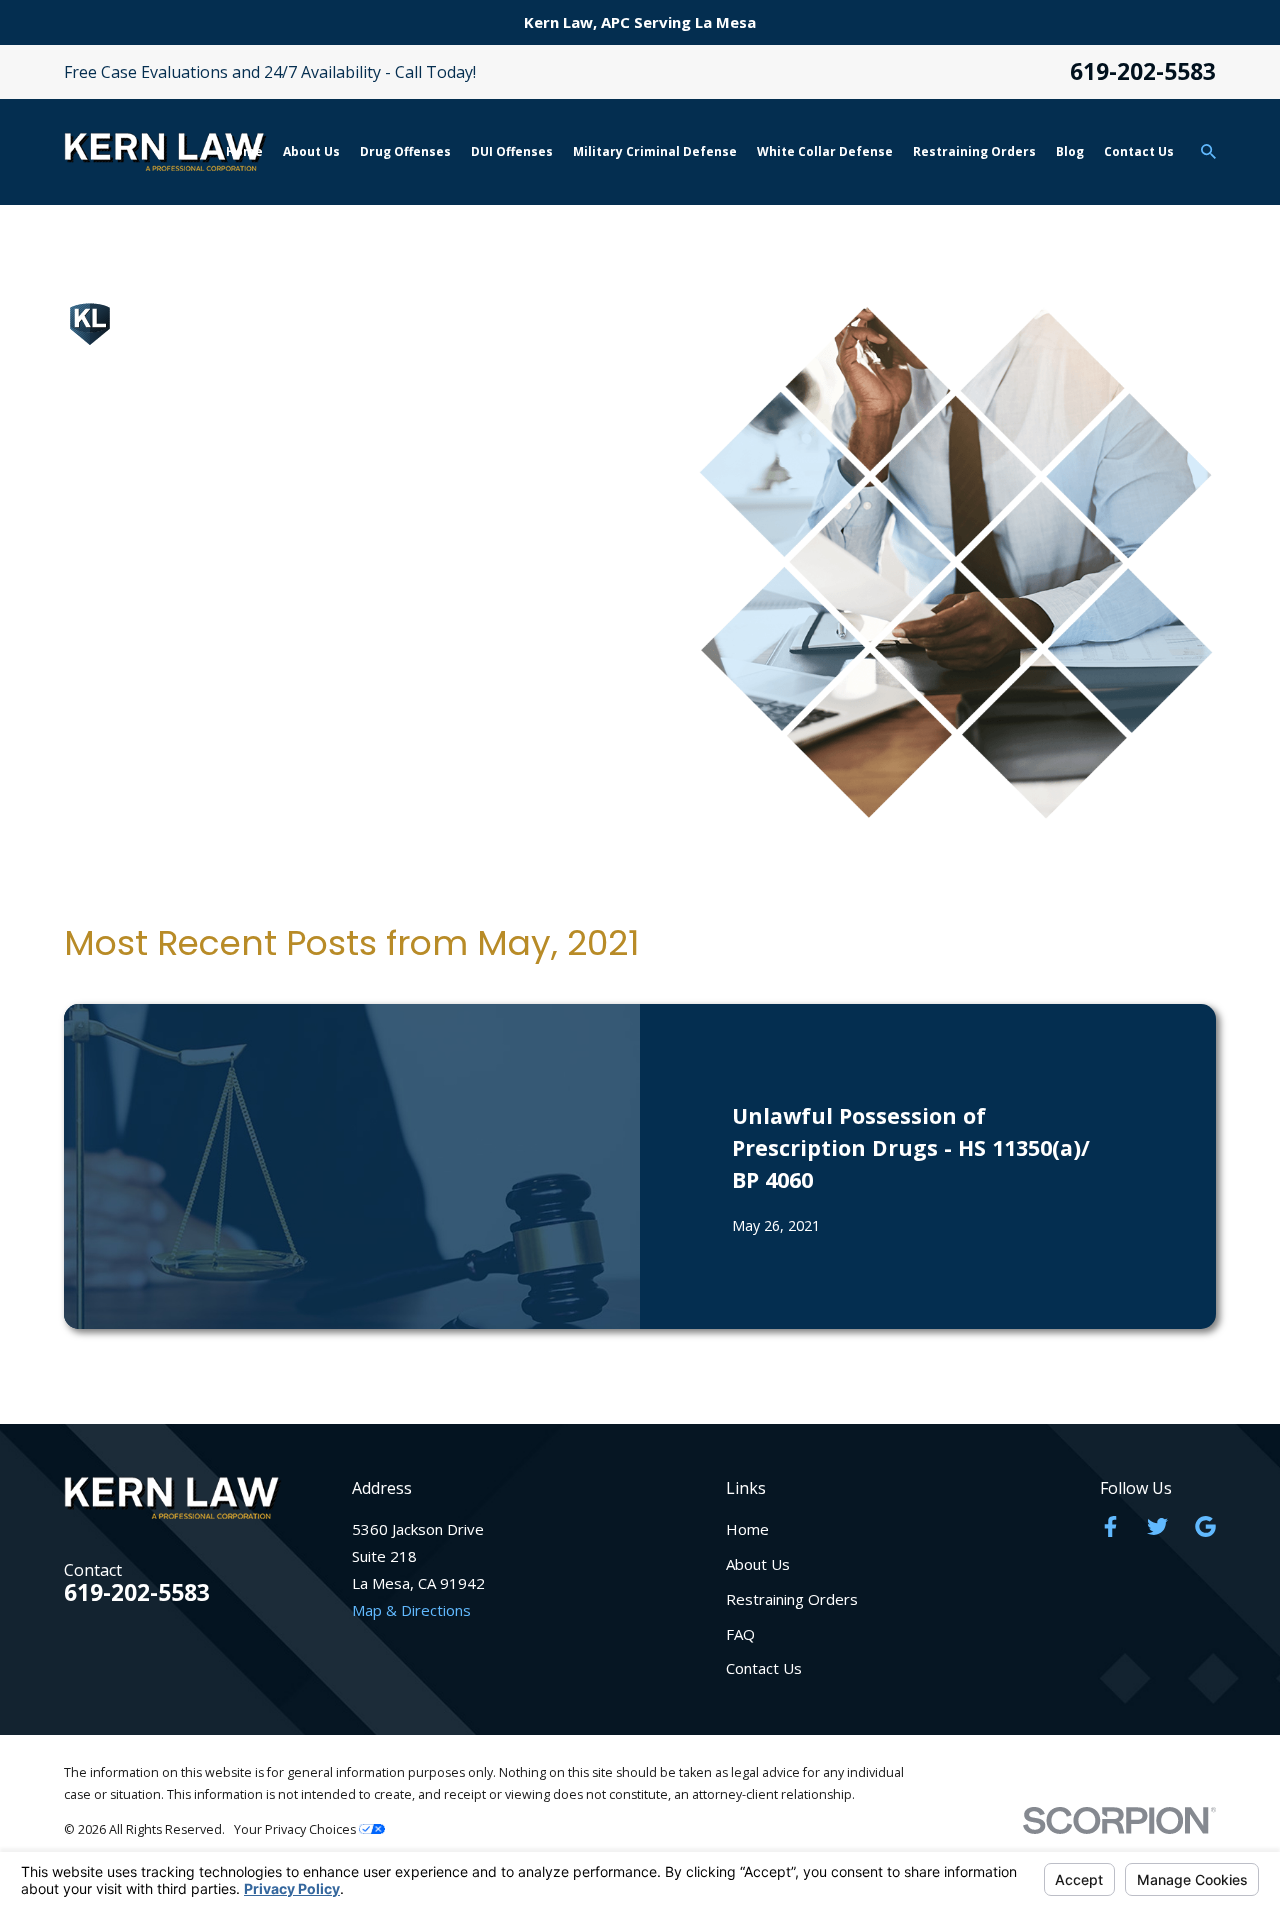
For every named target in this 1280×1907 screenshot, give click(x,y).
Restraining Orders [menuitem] (974, 151)
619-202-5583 (1143, 72)
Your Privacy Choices (296, 1829)
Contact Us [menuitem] (1139, 151)
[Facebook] (1110, 1526)
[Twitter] (1157, 1526)
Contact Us (764, 1668)
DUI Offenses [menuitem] (512, 151)
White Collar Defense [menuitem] (825, 151)
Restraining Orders (792, 1599)
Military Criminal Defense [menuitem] (655, 151)
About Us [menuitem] (311, 151)
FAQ (740, 1634)
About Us (758, 1564)
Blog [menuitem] (1070, 151)
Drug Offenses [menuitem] (405, 151)
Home (747, 1529)
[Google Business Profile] (1205, 1526)
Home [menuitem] (244, 151)
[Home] (165, 151)
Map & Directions (411, 1610)
